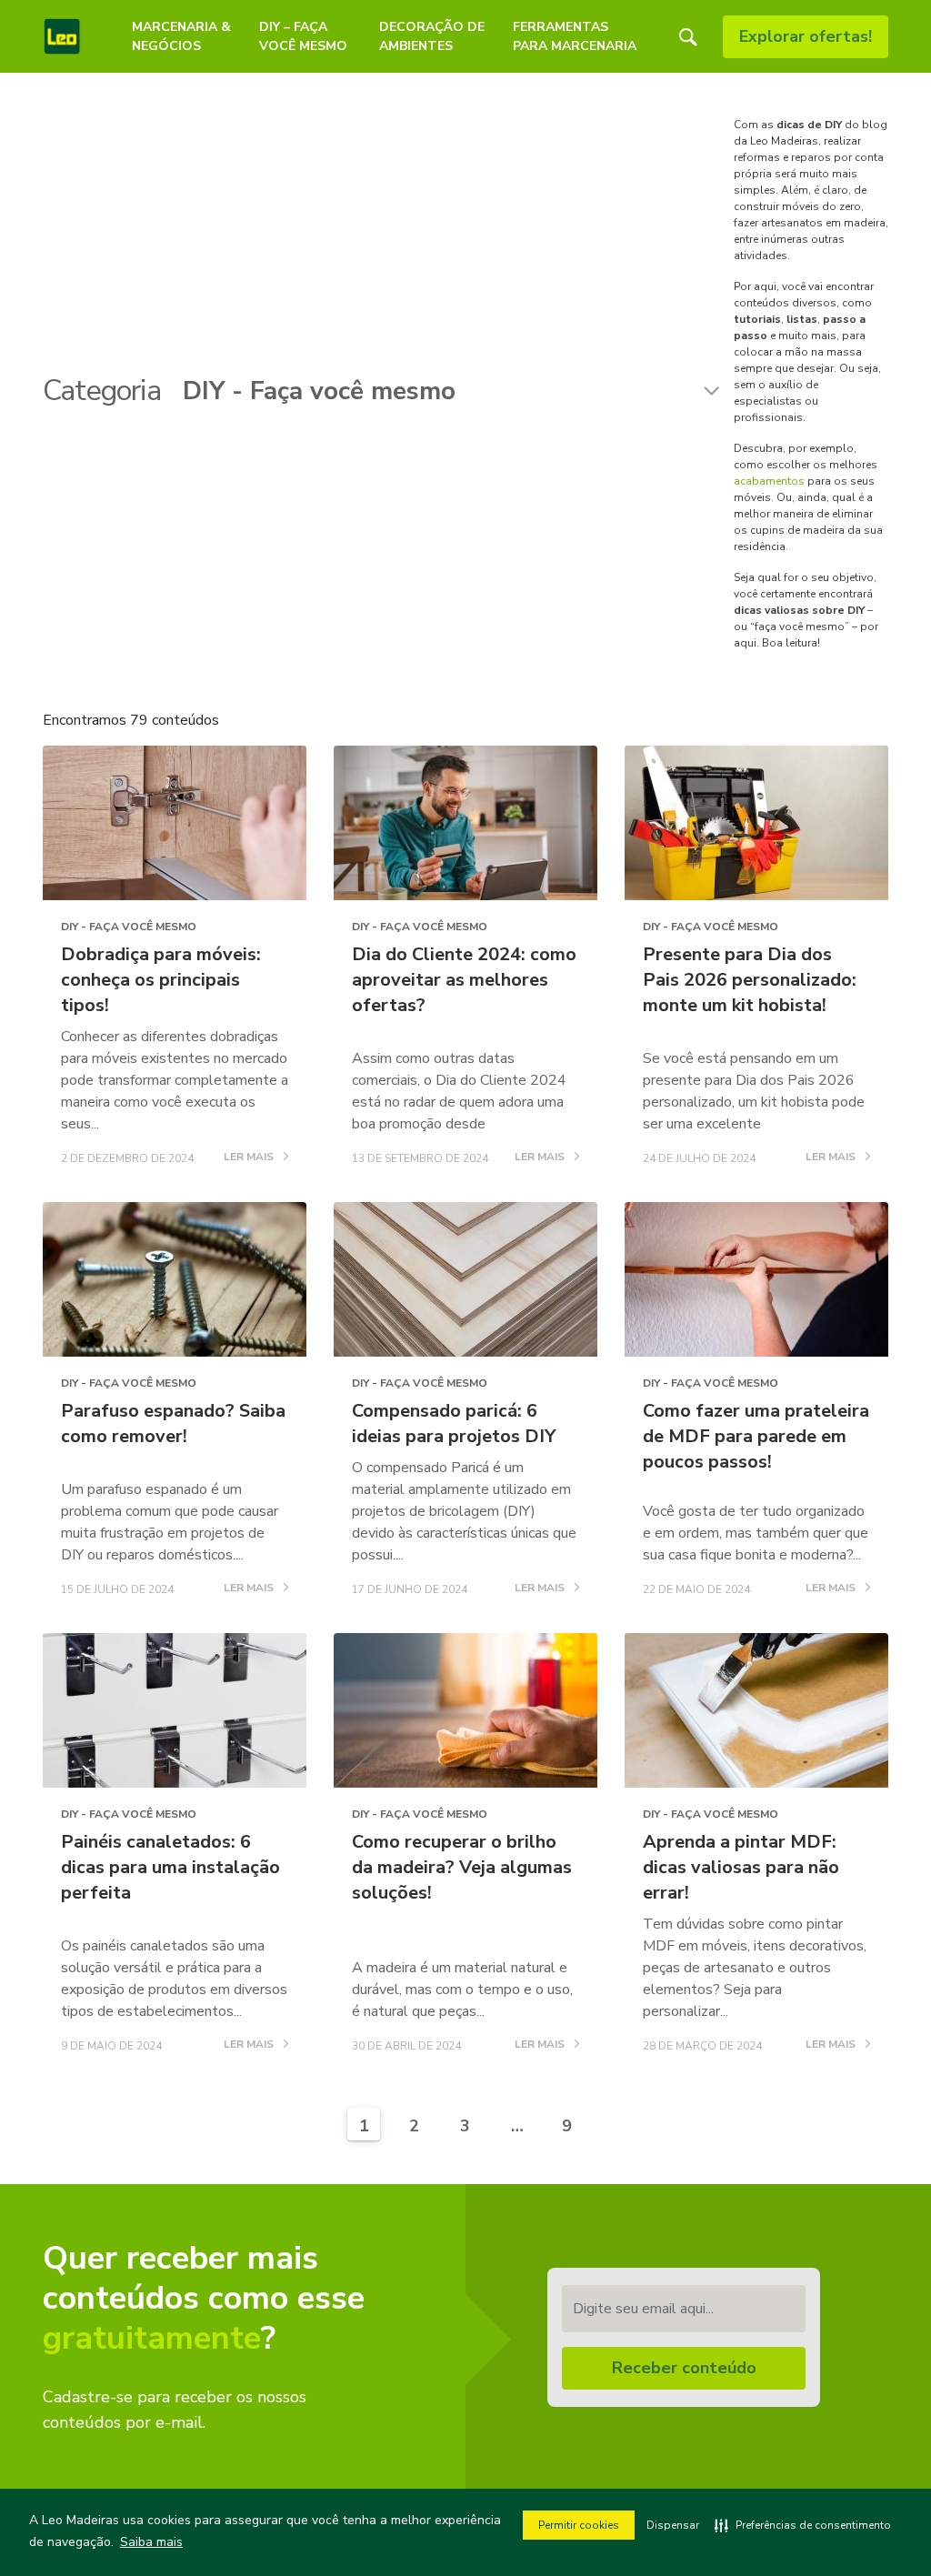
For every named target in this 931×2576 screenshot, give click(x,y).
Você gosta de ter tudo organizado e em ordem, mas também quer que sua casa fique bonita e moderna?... (756, 1533)
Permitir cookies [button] (579, 2525)
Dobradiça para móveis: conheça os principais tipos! (161, 980)
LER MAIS (250, 1158)
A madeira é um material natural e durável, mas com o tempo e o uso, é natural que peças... (462, 1990)
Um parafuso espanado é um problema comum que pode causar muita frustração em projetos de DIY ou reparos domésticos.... (170, 1522)
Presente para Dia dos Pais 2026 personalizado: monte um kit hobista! (750, 980)
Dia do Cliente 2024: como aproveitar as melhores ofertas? (464, 980)
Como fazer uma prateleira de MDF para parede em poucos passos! (756, 1436)
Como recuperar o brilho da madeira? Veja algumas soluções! (462, 1867)
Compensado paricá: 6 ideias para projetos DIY (454, 1423)
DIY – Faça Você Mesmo (303, 36)
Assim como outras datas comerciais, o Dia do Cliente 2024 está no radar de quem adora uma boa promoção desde (459, 1091)
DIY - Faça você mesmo (129, 927)
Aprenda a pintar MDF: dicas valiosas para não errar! (741, 1867)
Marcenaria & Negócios (181, 36)
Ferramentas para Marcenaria (575, 36)
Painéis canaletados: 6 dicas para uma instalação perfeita (170, 1867)
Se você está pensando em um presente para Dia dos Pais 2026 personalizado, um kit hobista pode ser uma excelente (754, 1091)
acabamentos (769, 481)
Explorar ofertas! (806, 36)
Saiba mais (151, 2542)
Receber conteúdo (684, 2368)
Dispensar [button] (673, 2525)
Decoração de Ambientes (432, 36)
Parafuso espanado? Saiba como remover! (173, 1423)
